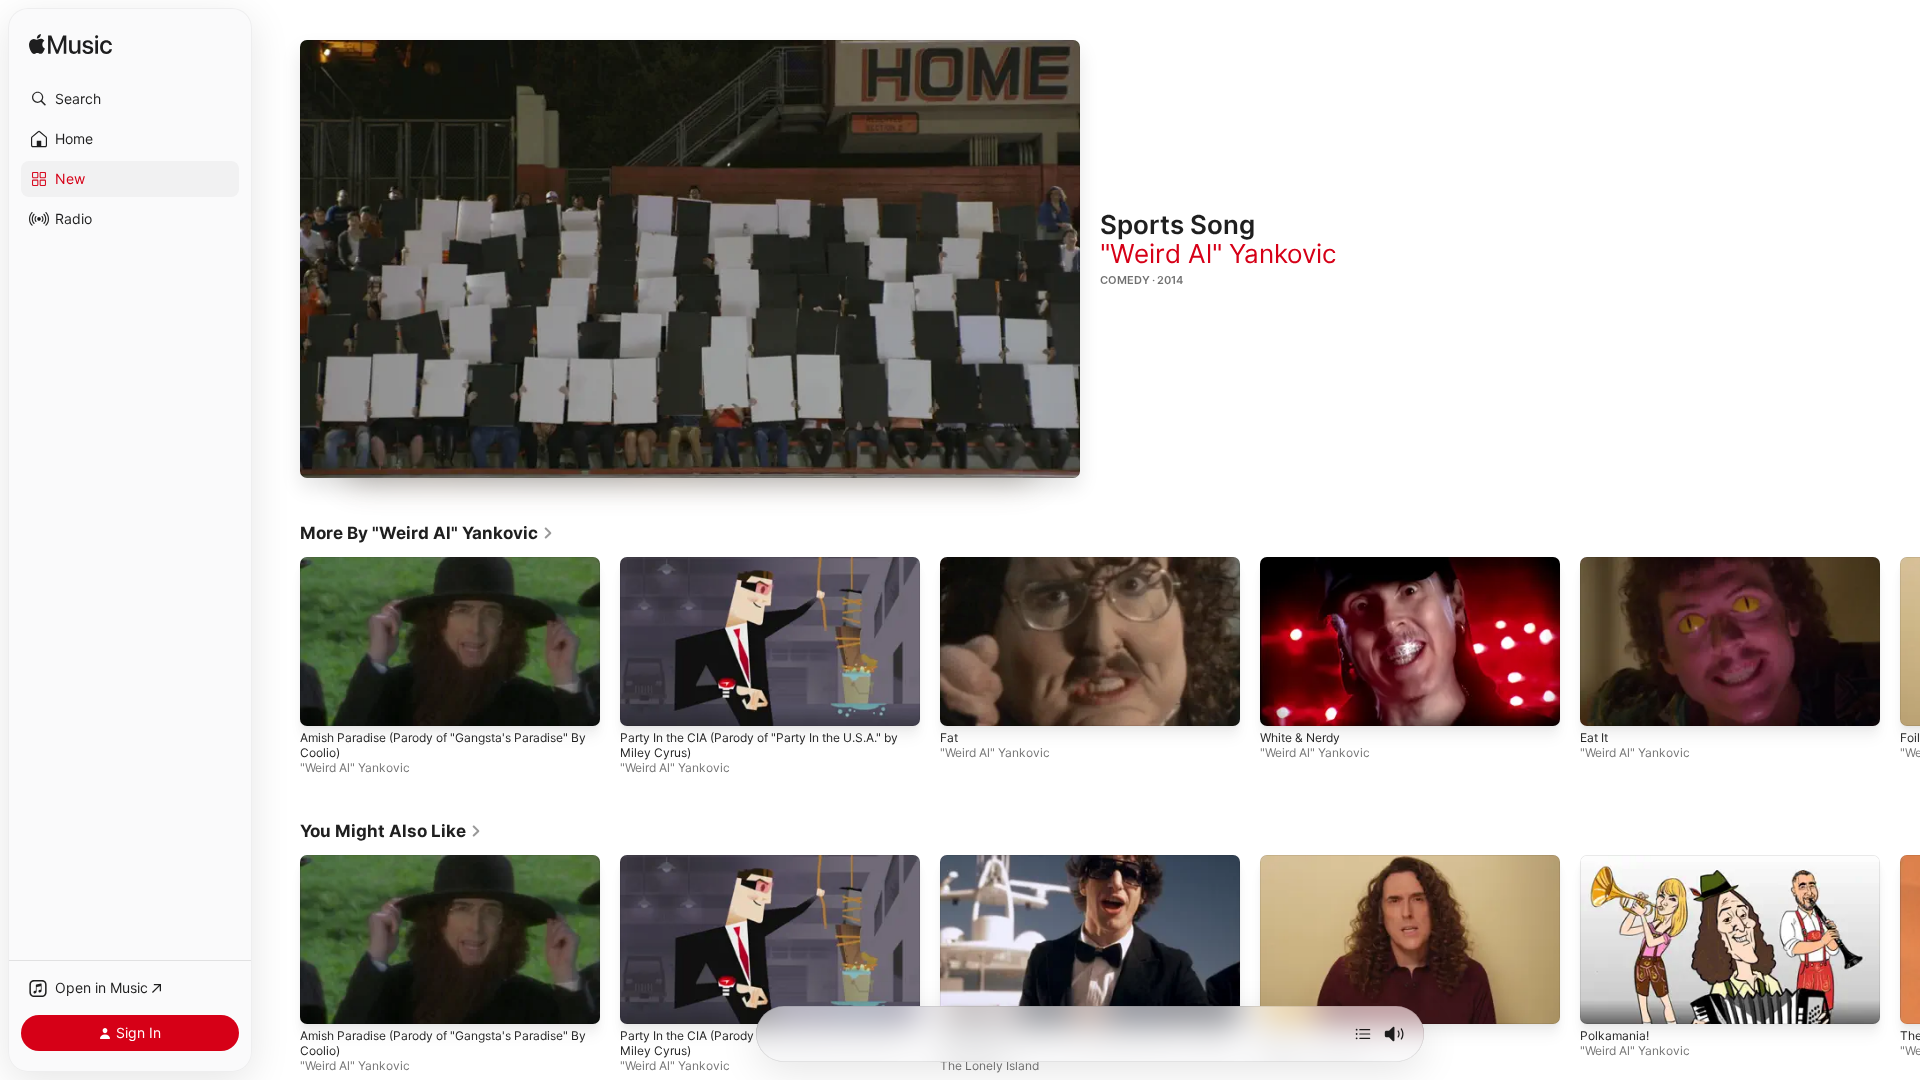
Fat (949, 738)
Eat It (1594, 738)
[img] (70, 45)
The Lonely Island (989, 1065)
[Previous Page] (280, 642)
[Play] (690, 259)
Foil (1910, 738)
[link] (427, 533)
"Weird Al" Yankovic (1218, 253)
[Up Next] (1363, 1034)
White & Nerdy (1300, 738)
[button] (130, 99)
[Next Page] (1900, 642)
